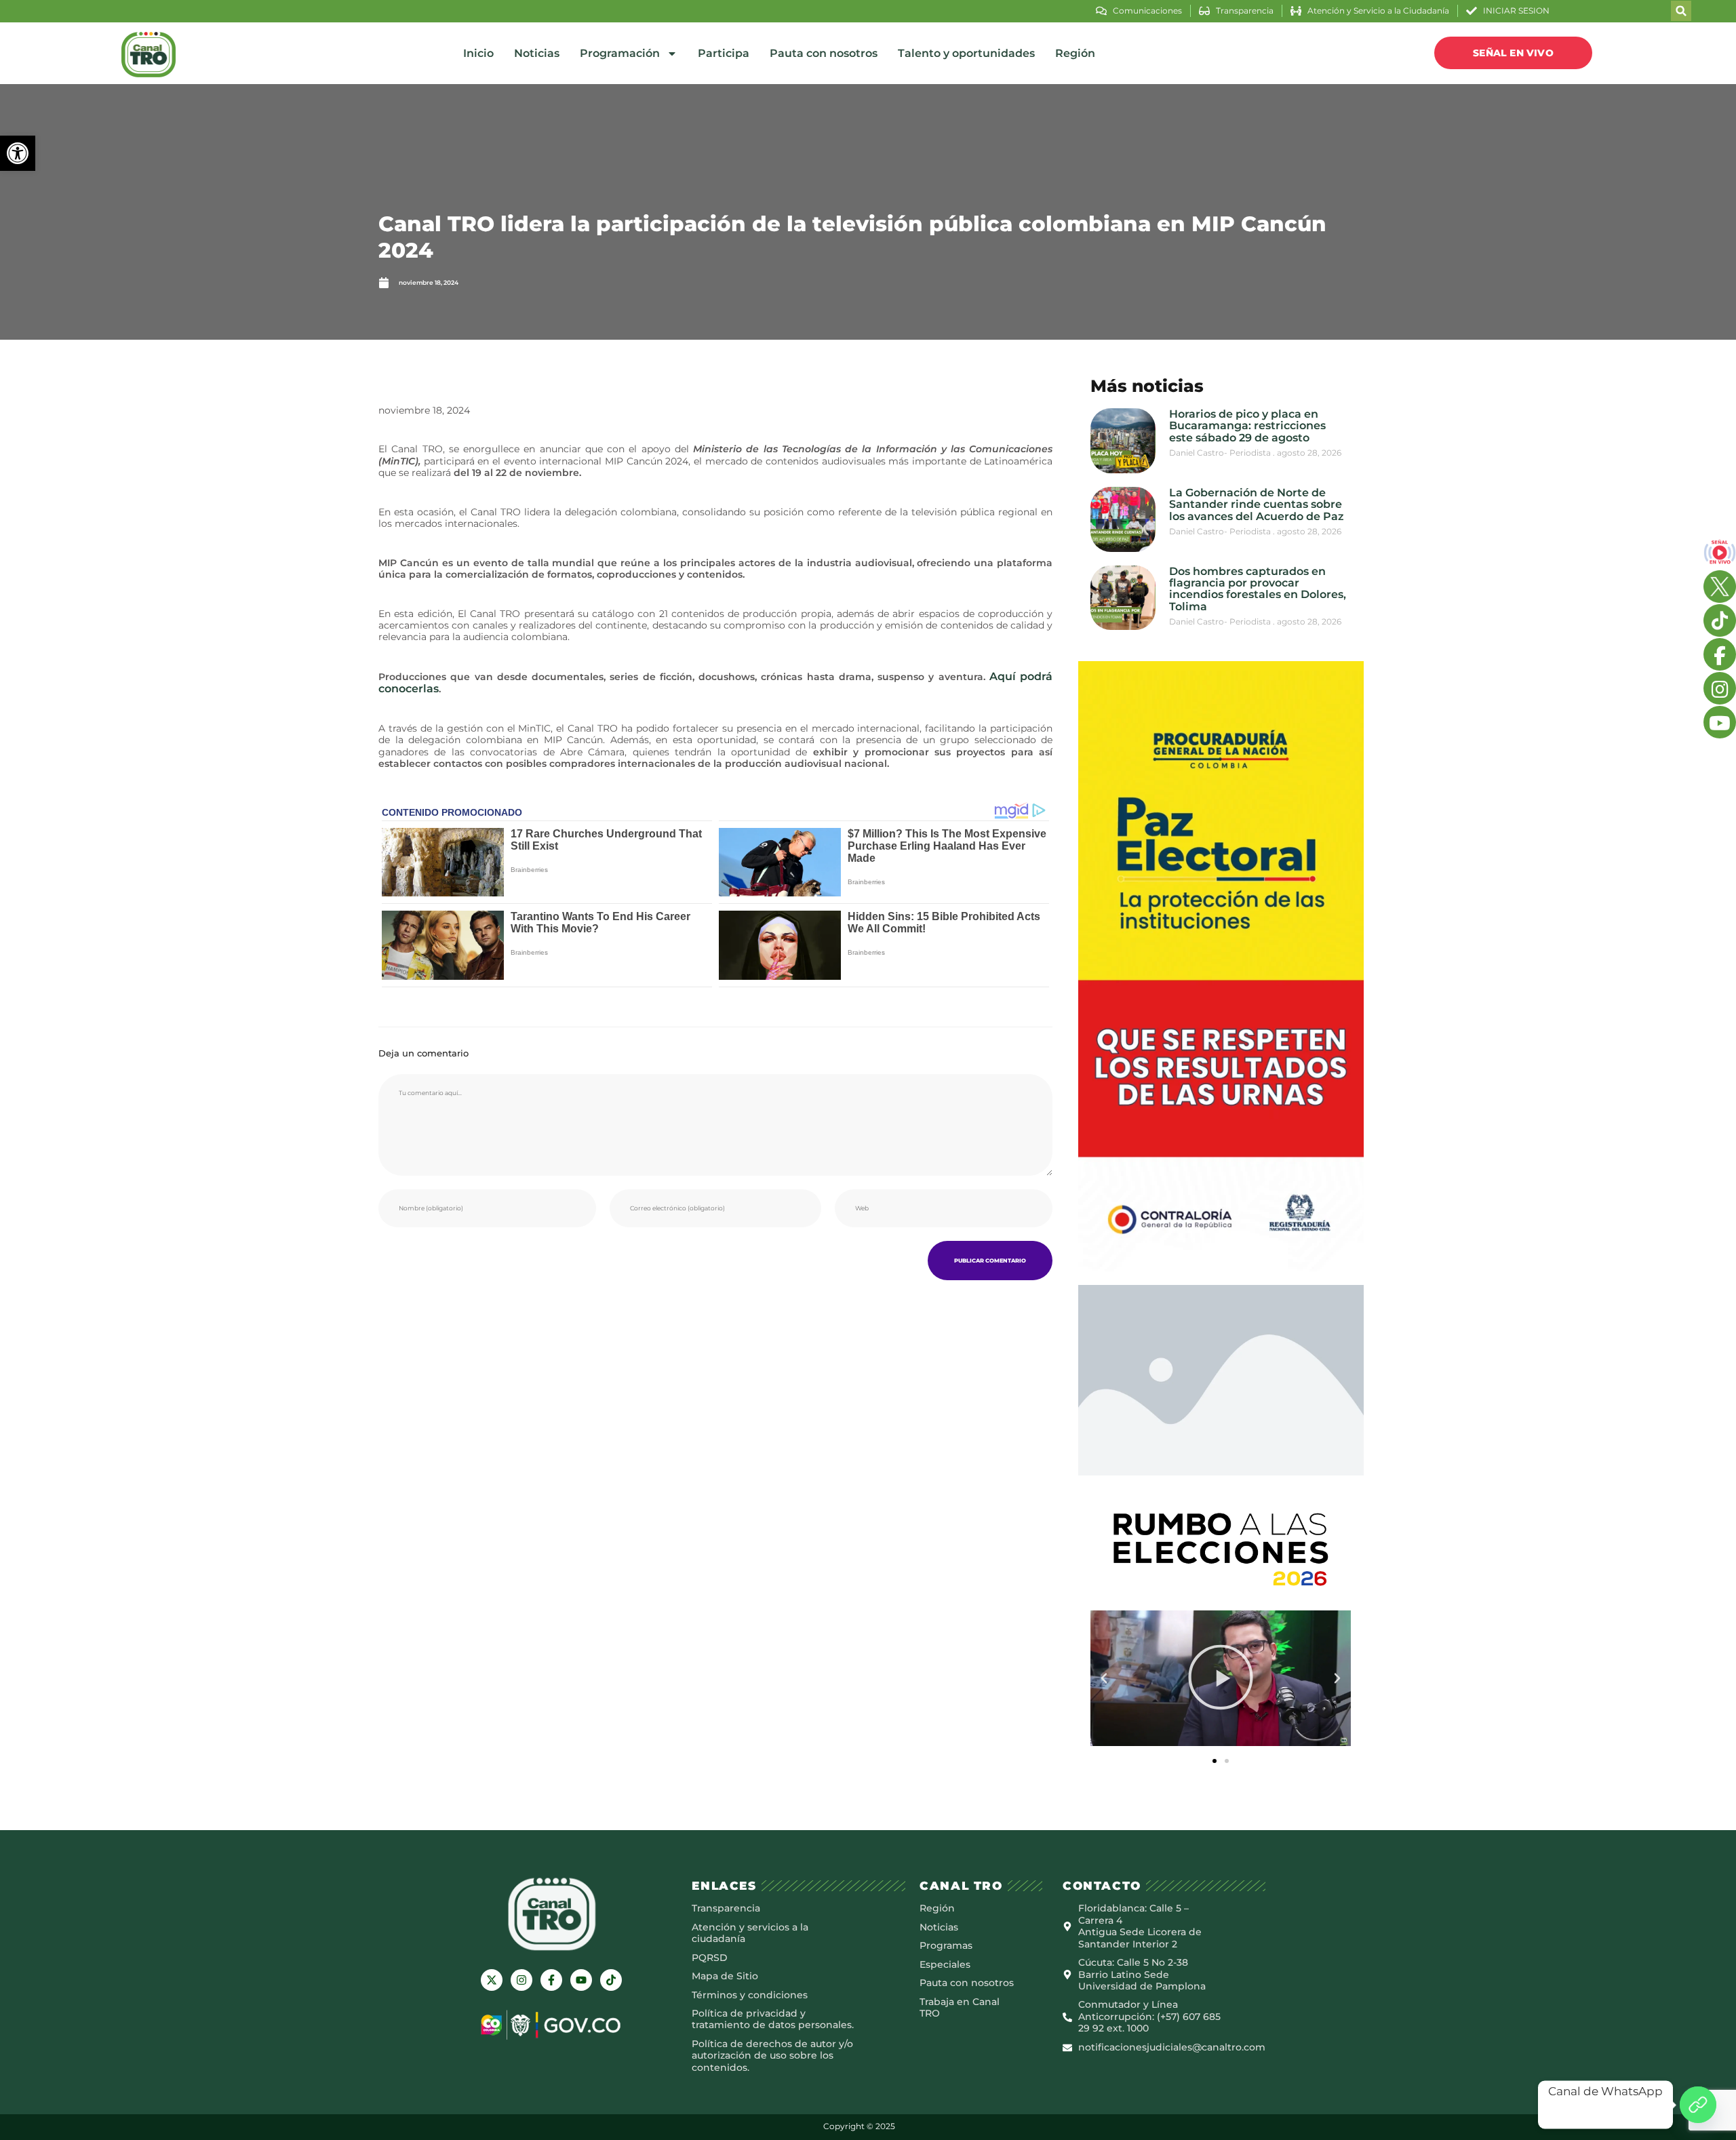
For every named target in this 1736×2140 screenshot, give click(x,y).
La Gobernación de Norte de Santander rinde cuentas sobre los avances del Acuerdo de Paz (1257, 504)
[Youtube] (581, 1980)
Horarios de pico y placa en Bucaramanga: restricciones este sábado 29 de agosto (1247, 426)
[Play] (1221, 1678)
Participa (724, 53)
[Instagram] (521, 1980)
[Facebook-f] (551, 1980)
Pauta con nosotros (824, 53)
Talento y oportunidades (966, 53)
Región (1075, 53)
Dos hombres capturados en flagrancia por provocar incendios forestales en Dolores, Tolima (1258, 589)
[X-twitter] (492, 1980)
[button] (18, 153)
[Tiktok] (611, 1980)
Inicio (478, 53)
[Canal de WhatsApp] (1698, 2105)
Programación (620, 53)
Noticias (537, 53)
